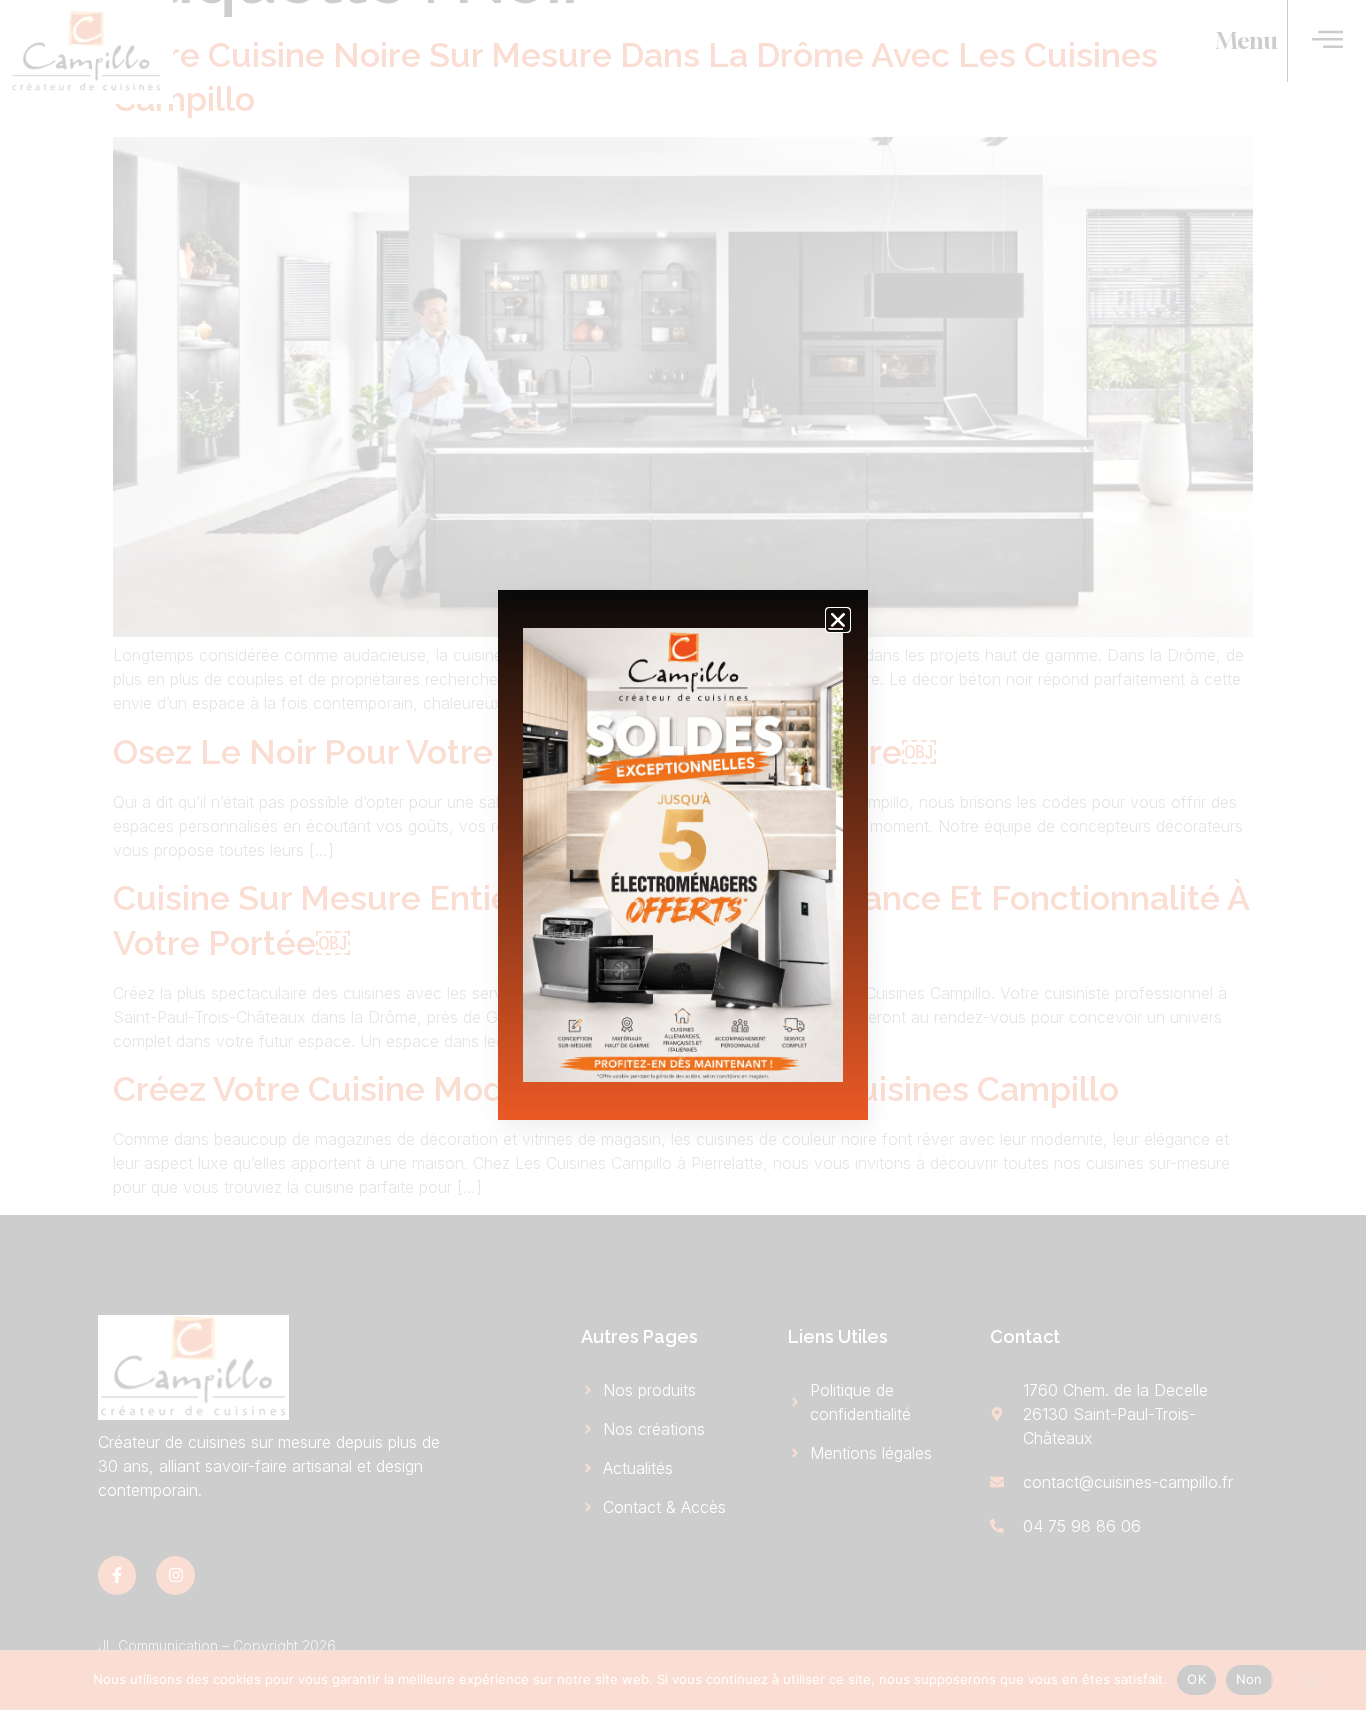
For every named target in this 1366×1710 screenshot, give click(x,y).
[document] (683, 855)
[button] (838, 620)
